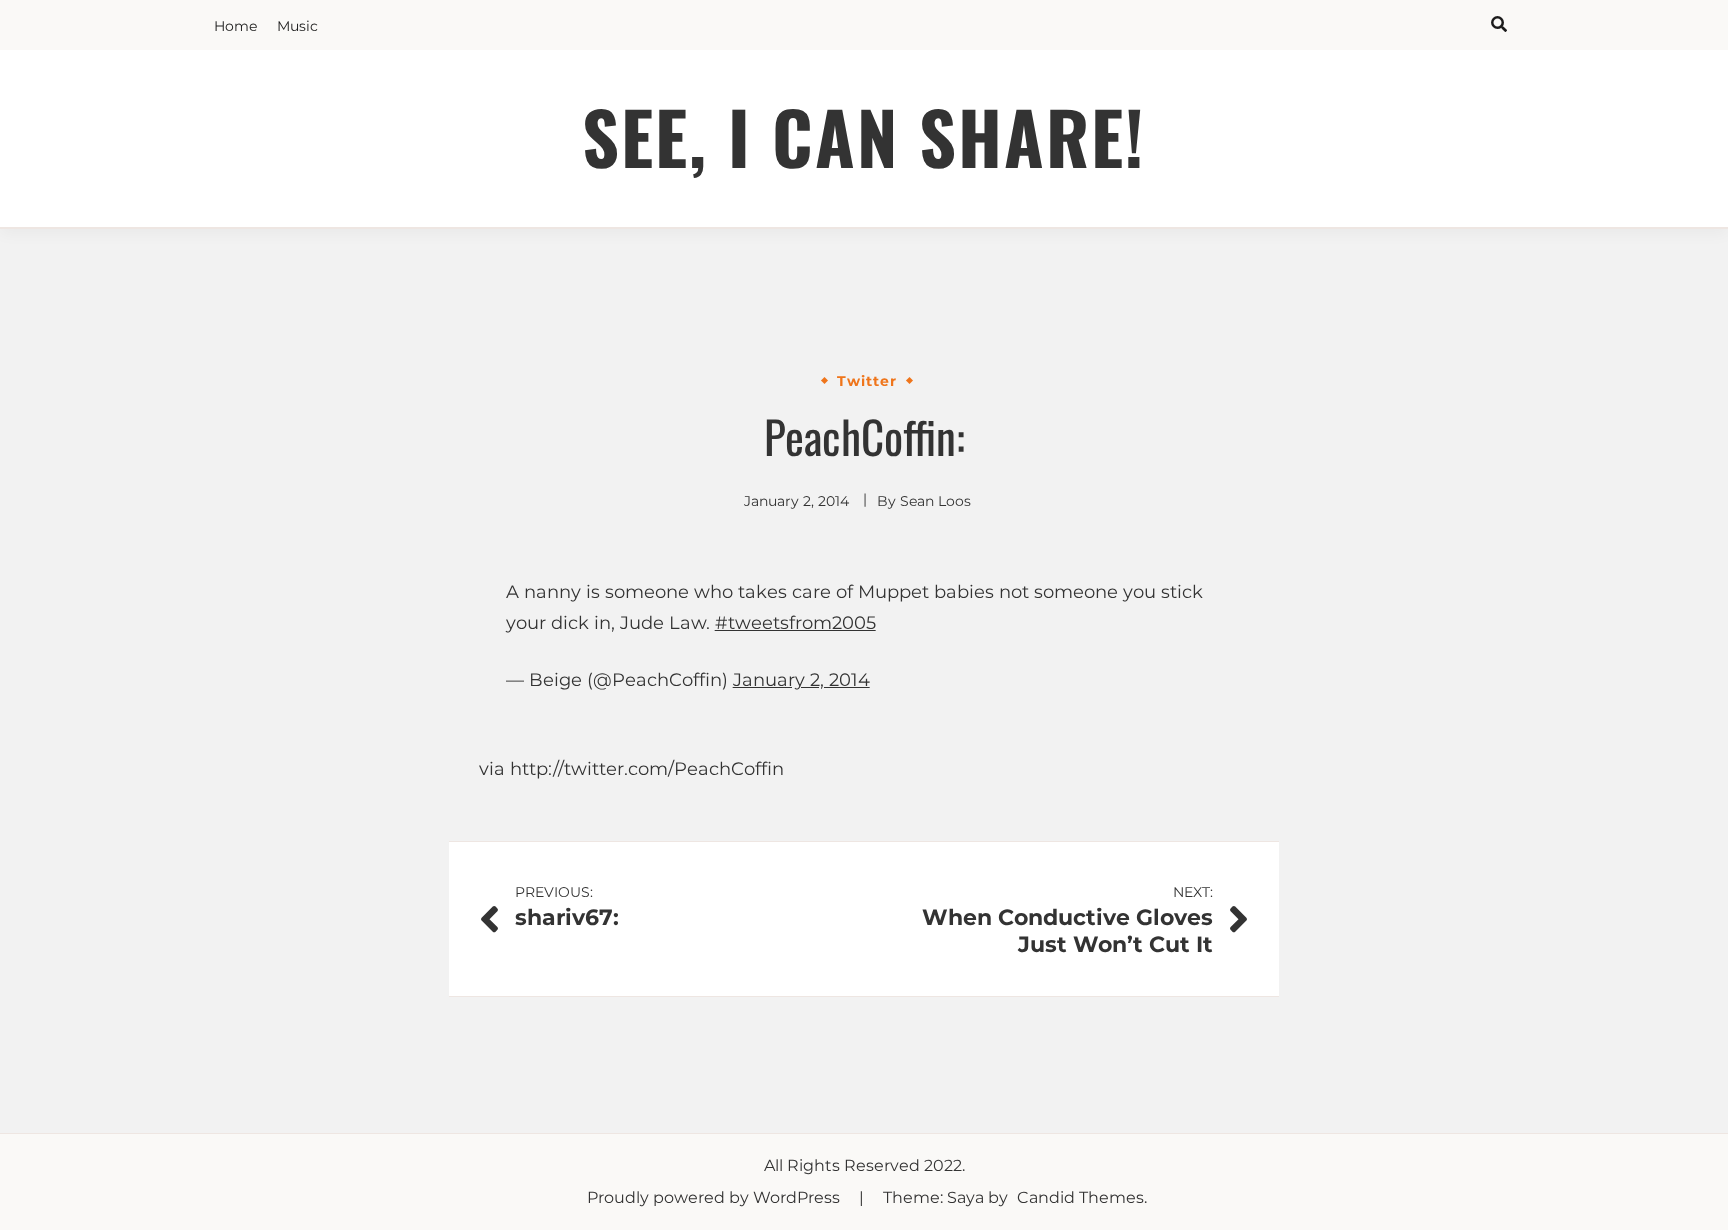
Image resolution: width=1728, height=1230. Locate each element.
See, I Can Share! (864, 135)
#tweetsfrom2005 (795, 623)
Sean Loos (935, 501)
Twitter (867, 381)
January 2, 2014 (801, 680)
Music (297, 26)
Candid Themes (1080, 1197)
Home (235, 26)
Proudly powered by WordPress (715, 1197)
